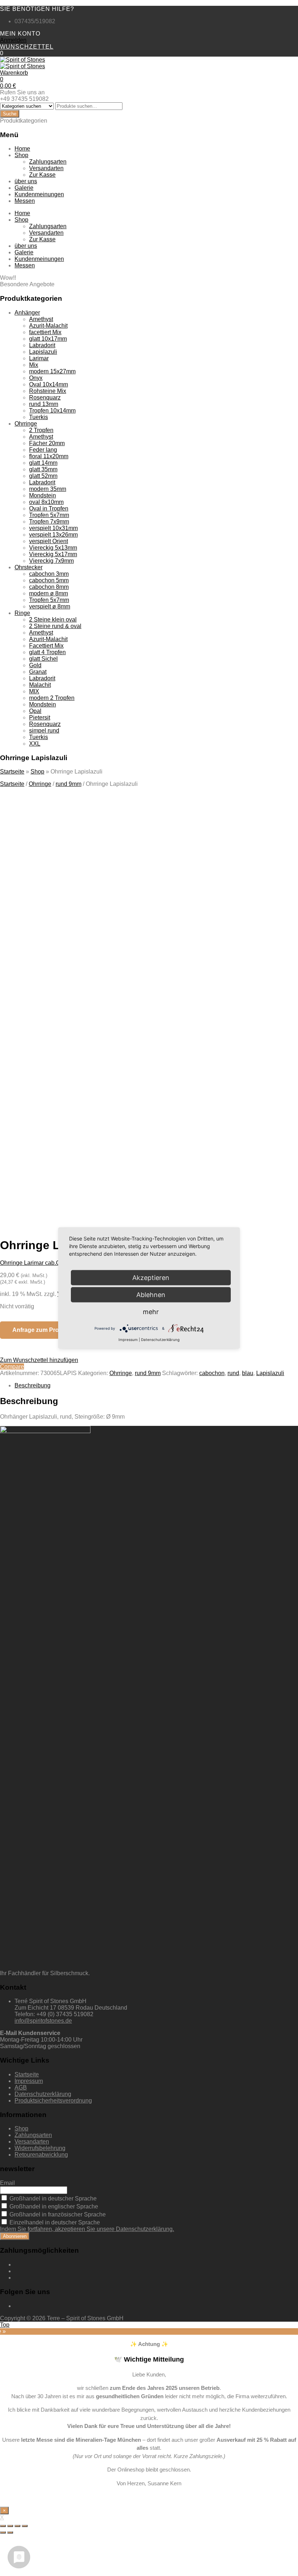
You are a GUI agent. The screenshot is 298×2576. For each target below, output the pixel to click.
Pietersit (40, 717)
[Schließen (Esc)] (3, 2526)
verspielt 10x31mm (53, 528)
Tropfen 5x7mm (49, 515)
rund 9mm (69, 784)
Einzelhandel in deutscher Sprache (54, 2222)
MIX (34, 691)
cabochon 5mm (49, 580)
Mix (34, 365)
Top (5, 2325)
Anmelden (13, 40)
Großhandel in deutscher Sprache (52, 2198)
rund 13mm (44, 404)
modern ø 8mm (49, 593)
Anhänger (27, 313)
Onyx (36, 378)
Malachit (40, 685)
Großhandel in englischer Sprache (53, 2206)
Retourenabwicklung (41, 2155)
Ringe (22, 613)
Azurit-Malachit (48, 326)
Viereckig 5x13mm (53, 548)
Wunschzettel (27, 47)
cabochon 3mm (49, 574)
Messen (25, 201)
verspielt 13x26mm (53, 535)
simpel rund (44, 731)
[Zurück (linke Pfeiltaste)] (3, 2532)
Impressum (29, 2081)
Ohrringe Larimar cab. (28, 1263)
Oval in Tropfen (49, 508)
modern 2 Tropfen (52, 698)
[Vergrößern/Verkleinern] (25, 2526)
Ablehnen (151, 1295)
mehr (151, 1312)
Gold (35, 665)
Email (7, 2183)
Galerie (24, 188)
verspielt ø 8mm (50, 606)
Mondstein (43, 495)
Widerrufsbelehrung (40, 2148)
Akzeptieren (141, 1155)
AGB (21, 2087)
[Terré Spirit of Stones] (23, 60)
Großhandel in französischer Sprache (57, 2214)
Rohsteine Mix (48, 391)
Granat (38, 672)
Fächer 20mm (47, 443)
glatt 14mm (43, 463)
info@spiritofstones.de (43, 2021)
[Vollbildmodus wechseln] (17, 2526)
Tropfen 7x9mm (49, 522)
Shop (21, 155)
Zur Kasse (42, 175)
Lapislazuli (43, 352)
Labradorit (42, 345)
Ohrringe (26, 424)
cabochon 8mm (49, 587)
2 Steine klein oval (53, 620)
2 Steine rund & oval (55, 626)
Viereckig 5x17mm (53, 554)
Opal (35, 711)
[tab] (156, 1386)
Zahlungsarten (48, 162)
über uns (26, 181)
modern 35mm (48, 489)
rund (233, 1373)
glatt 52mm (43, 476)
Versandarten (46, 168)
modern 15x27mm (52, 371)
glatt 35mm (43, 469)
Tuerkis (39, 417)
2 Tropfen (41, 430)
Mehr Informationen (73, 1155)
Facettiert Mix (46, 646)
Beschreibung (33, 1385)
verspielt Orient (49, 541)
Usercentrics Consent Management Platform (124, 1168)
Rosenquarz (45, 397)
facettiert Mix (45, 332)
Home (22, 149)
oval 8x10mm (46, 502)
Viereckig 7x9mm (51, 561)
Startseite (12, 772)
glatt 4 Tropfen (47, 652)
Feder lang (43, 450)
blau (248, 1373)
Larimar (39, 358)
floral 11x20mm (49, 456)
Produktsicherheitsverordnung (53, 2101)
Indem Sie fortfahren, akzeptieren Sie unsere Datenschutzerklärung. (87, 2229)
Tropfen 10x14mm (52, 411)
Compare (12, 1367)
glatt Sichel (43, 659)
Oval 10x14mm (49, 384)
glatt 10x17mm (48, 339)
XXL (35, 744)
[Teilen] (10, 2526)
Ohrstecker (29, 567)
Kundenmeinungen (39, 194)
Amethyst (41, 319)
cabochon (212, 1373)
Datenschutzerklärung (43, 2094)
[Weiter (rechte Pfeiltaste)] (10, 2532)
